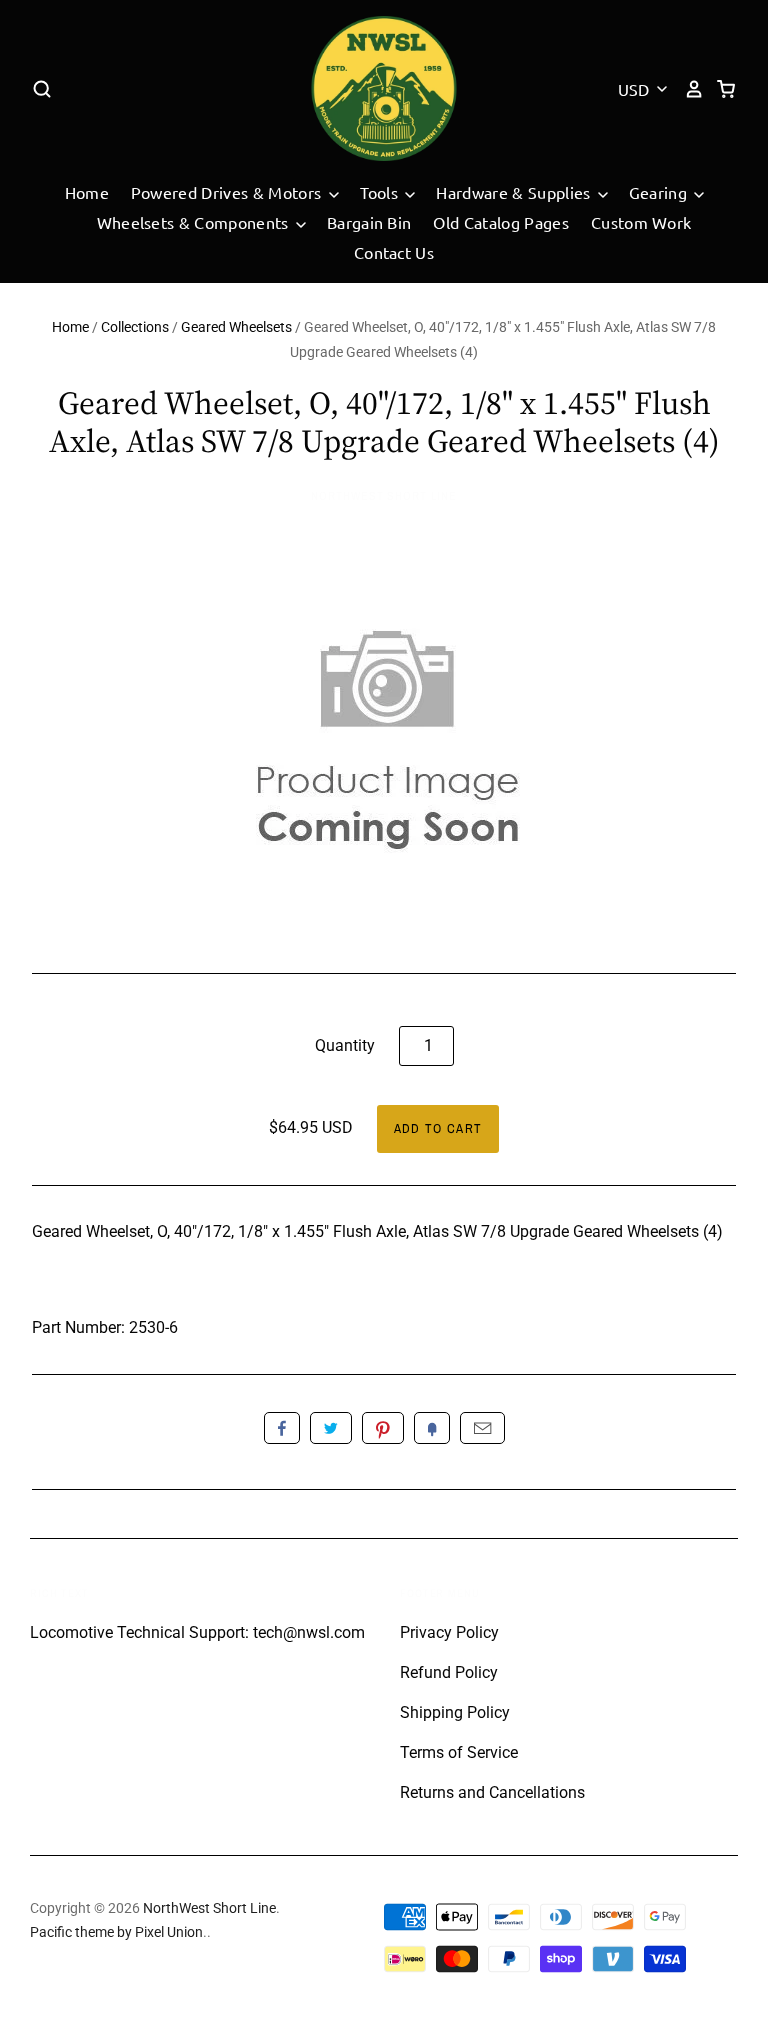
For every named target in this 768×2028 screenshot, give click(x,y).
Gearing (660, 192)
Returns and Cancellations (492, 1792)
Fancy (432, 1428)
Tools (381, 192)
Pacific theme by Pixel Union (116, 1932)
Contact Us (394, 252)
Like (282, 1428)
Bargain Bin (369, 222)
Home (87, 192)
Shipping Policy (455, 1712)
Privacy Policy (449, 1632)
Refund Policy (449, 1672)
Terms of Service (459, 1752)
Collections (135, 327)
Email (482, 1428)
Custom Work (641, 222)
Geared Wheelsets (236, 327)
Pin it (383, 1428)
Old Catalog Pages (500, 222)
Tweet (331, 1428)
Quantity (345, 1045)
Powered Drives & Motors (228, 192)
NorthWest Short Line (384, 496)
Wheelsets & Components (195, 222)
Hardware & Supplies (515, 192)
